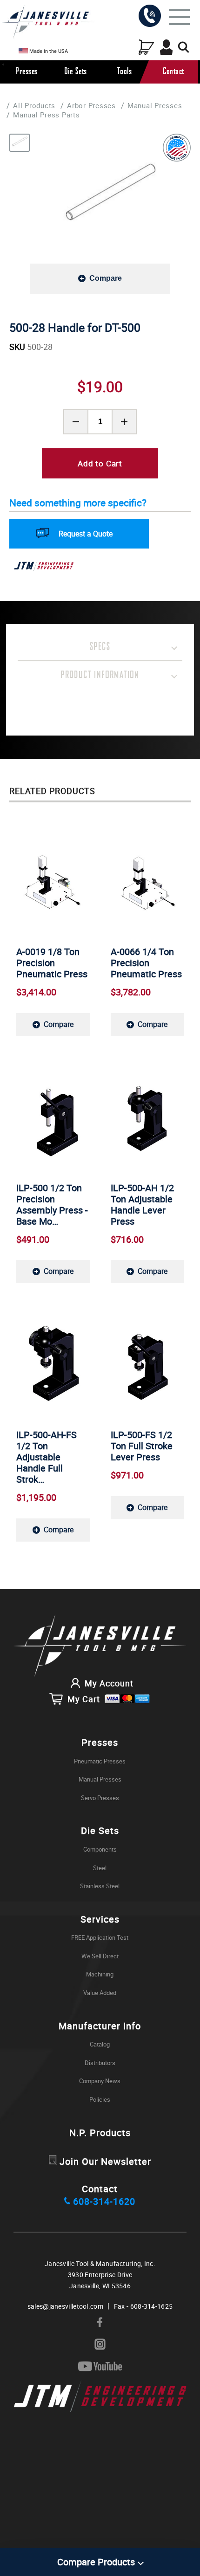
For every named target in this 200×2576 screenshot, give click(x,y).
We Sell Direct (100, 1956)
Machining (100, 1974)
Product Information (100, 675)
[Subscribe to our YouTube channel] (100, 2367)
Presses (27, 72)
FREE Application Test (100, 1937)
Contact (173, 72)
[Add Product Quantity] (124, 422)
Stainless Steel (100, 1886)
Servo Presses (100, 1798)
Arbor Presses (91, 105)
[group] (109, 199)
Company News (100, 2081)
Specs (100, 647)
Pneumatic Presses (100, 1761)
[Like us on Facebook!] (100, 2323)
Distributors (100, 2063)
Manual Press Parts (47, 115)
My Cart (84, 1699)
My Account (109, 1683)
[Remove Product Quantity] (76, 422)
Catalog (100, 2044)
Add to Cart (100, 463)
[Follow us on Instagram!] (100, 2345)
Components (100, 1849)
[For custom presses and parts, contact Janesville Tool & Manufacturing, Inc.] (100, 1646)
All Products (34, 105)
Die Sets (76, 72)
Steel (100, 1868)
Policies (100, 2099)
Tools (125, 72)
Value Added (100, 1993)
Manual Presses (155, 105)
